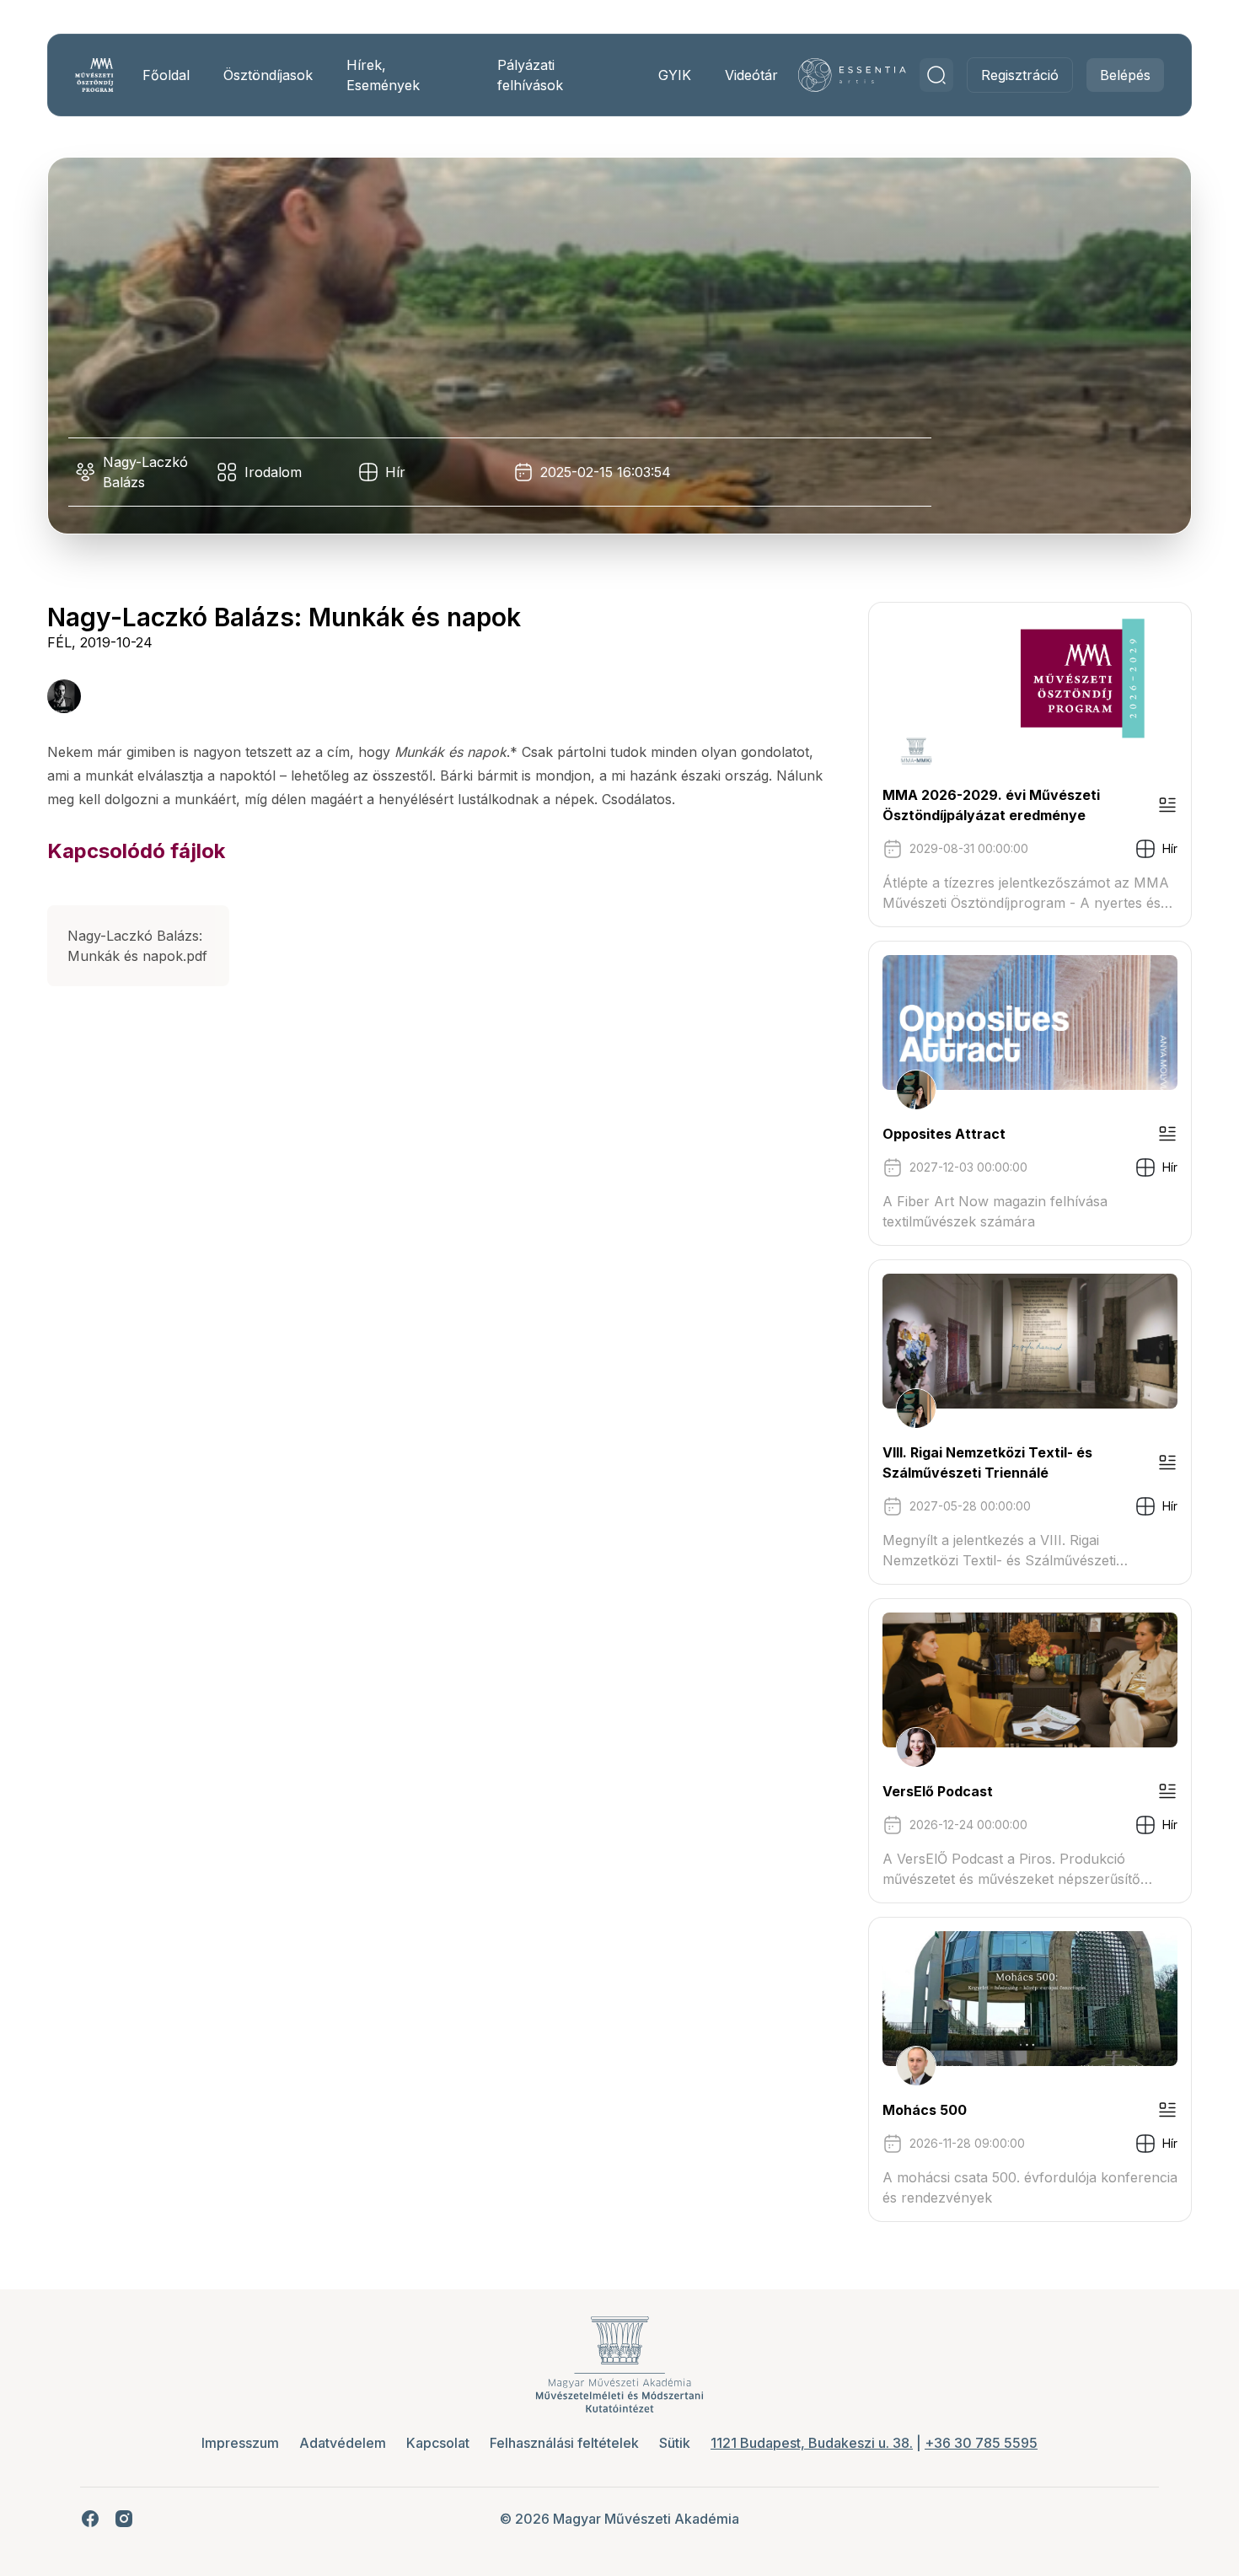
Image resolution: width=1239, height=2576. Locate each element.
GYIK (675, 75)
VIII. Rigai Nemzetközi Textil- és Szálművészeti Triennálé (987, 1462)
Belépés (1125, 75)
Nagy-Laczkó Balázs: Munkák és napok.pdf (137, 946)
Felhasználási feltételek (564, 2443)
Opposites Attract (944, 1134)
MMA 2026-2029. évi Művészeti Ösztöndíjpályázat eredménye (991, 805)
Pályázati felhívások (530, 75)
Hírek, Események (383, 75)
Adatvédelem (343, 2443)
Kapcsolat (438, 2443)
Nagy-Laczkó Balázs (145, 472)
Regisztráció (1020, 75)
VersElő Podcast (938, 1791)
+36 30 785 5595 (981, 2443)
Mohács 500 (925, 2110)
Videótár (751, 75)
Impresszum (240, 2443)
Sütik (675, 2443)
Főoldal (166, 75)
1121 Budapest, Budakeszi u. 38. (812, 2443)
